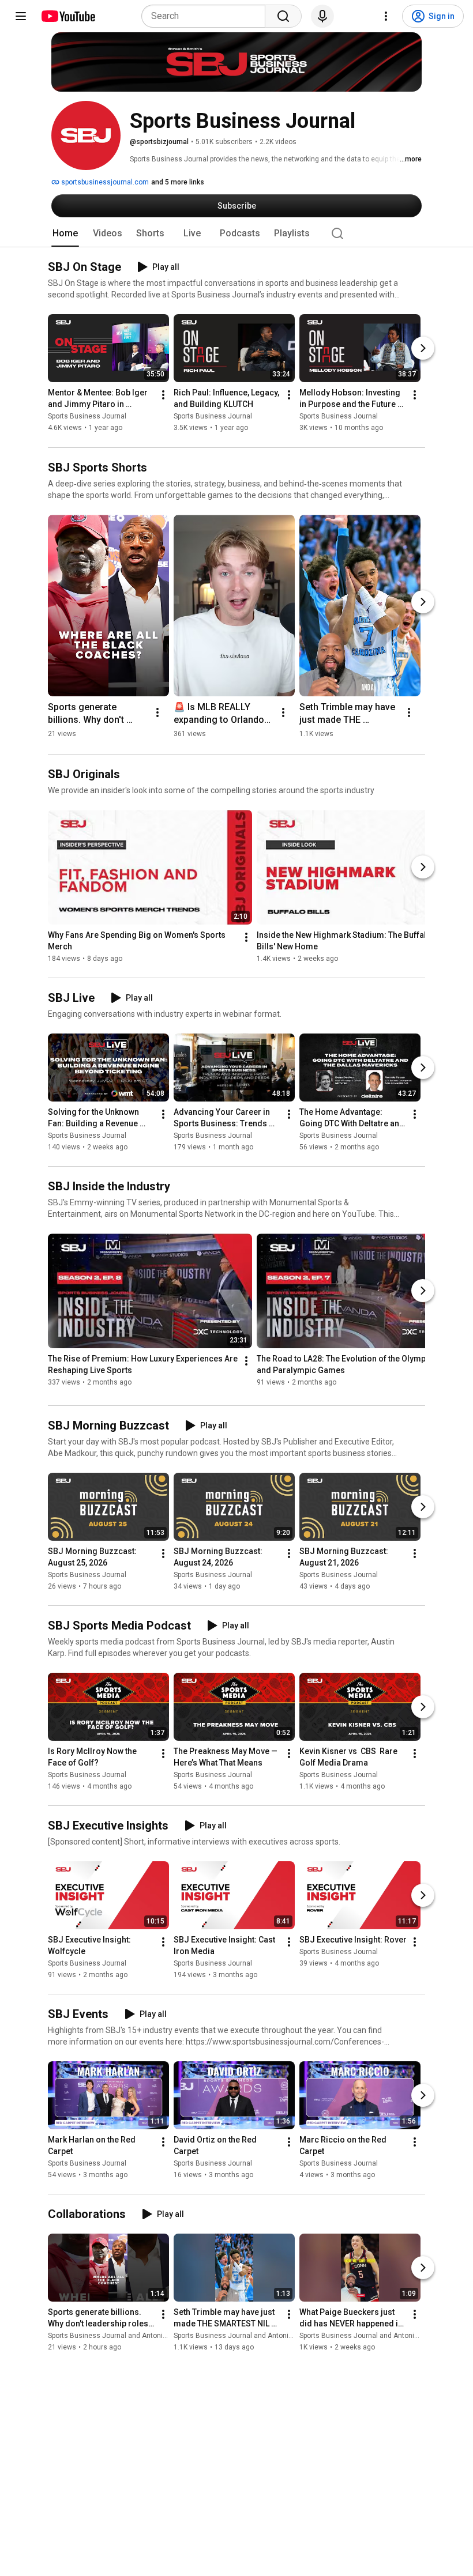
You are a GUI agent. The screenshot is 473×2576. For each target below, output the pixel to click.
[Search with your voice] (322, 16)
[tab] (65, 233)
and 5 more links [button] (178, 182)
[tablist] (236, 233)
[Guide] (21, 16)
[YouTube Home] (68, 16)
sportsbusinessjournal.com (104, 182)
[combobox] (207, 16)
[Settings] (386, 16)
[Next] (423, 349)
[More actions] (163, 395)
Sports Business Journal (87, 417)
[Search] (283, 16)
